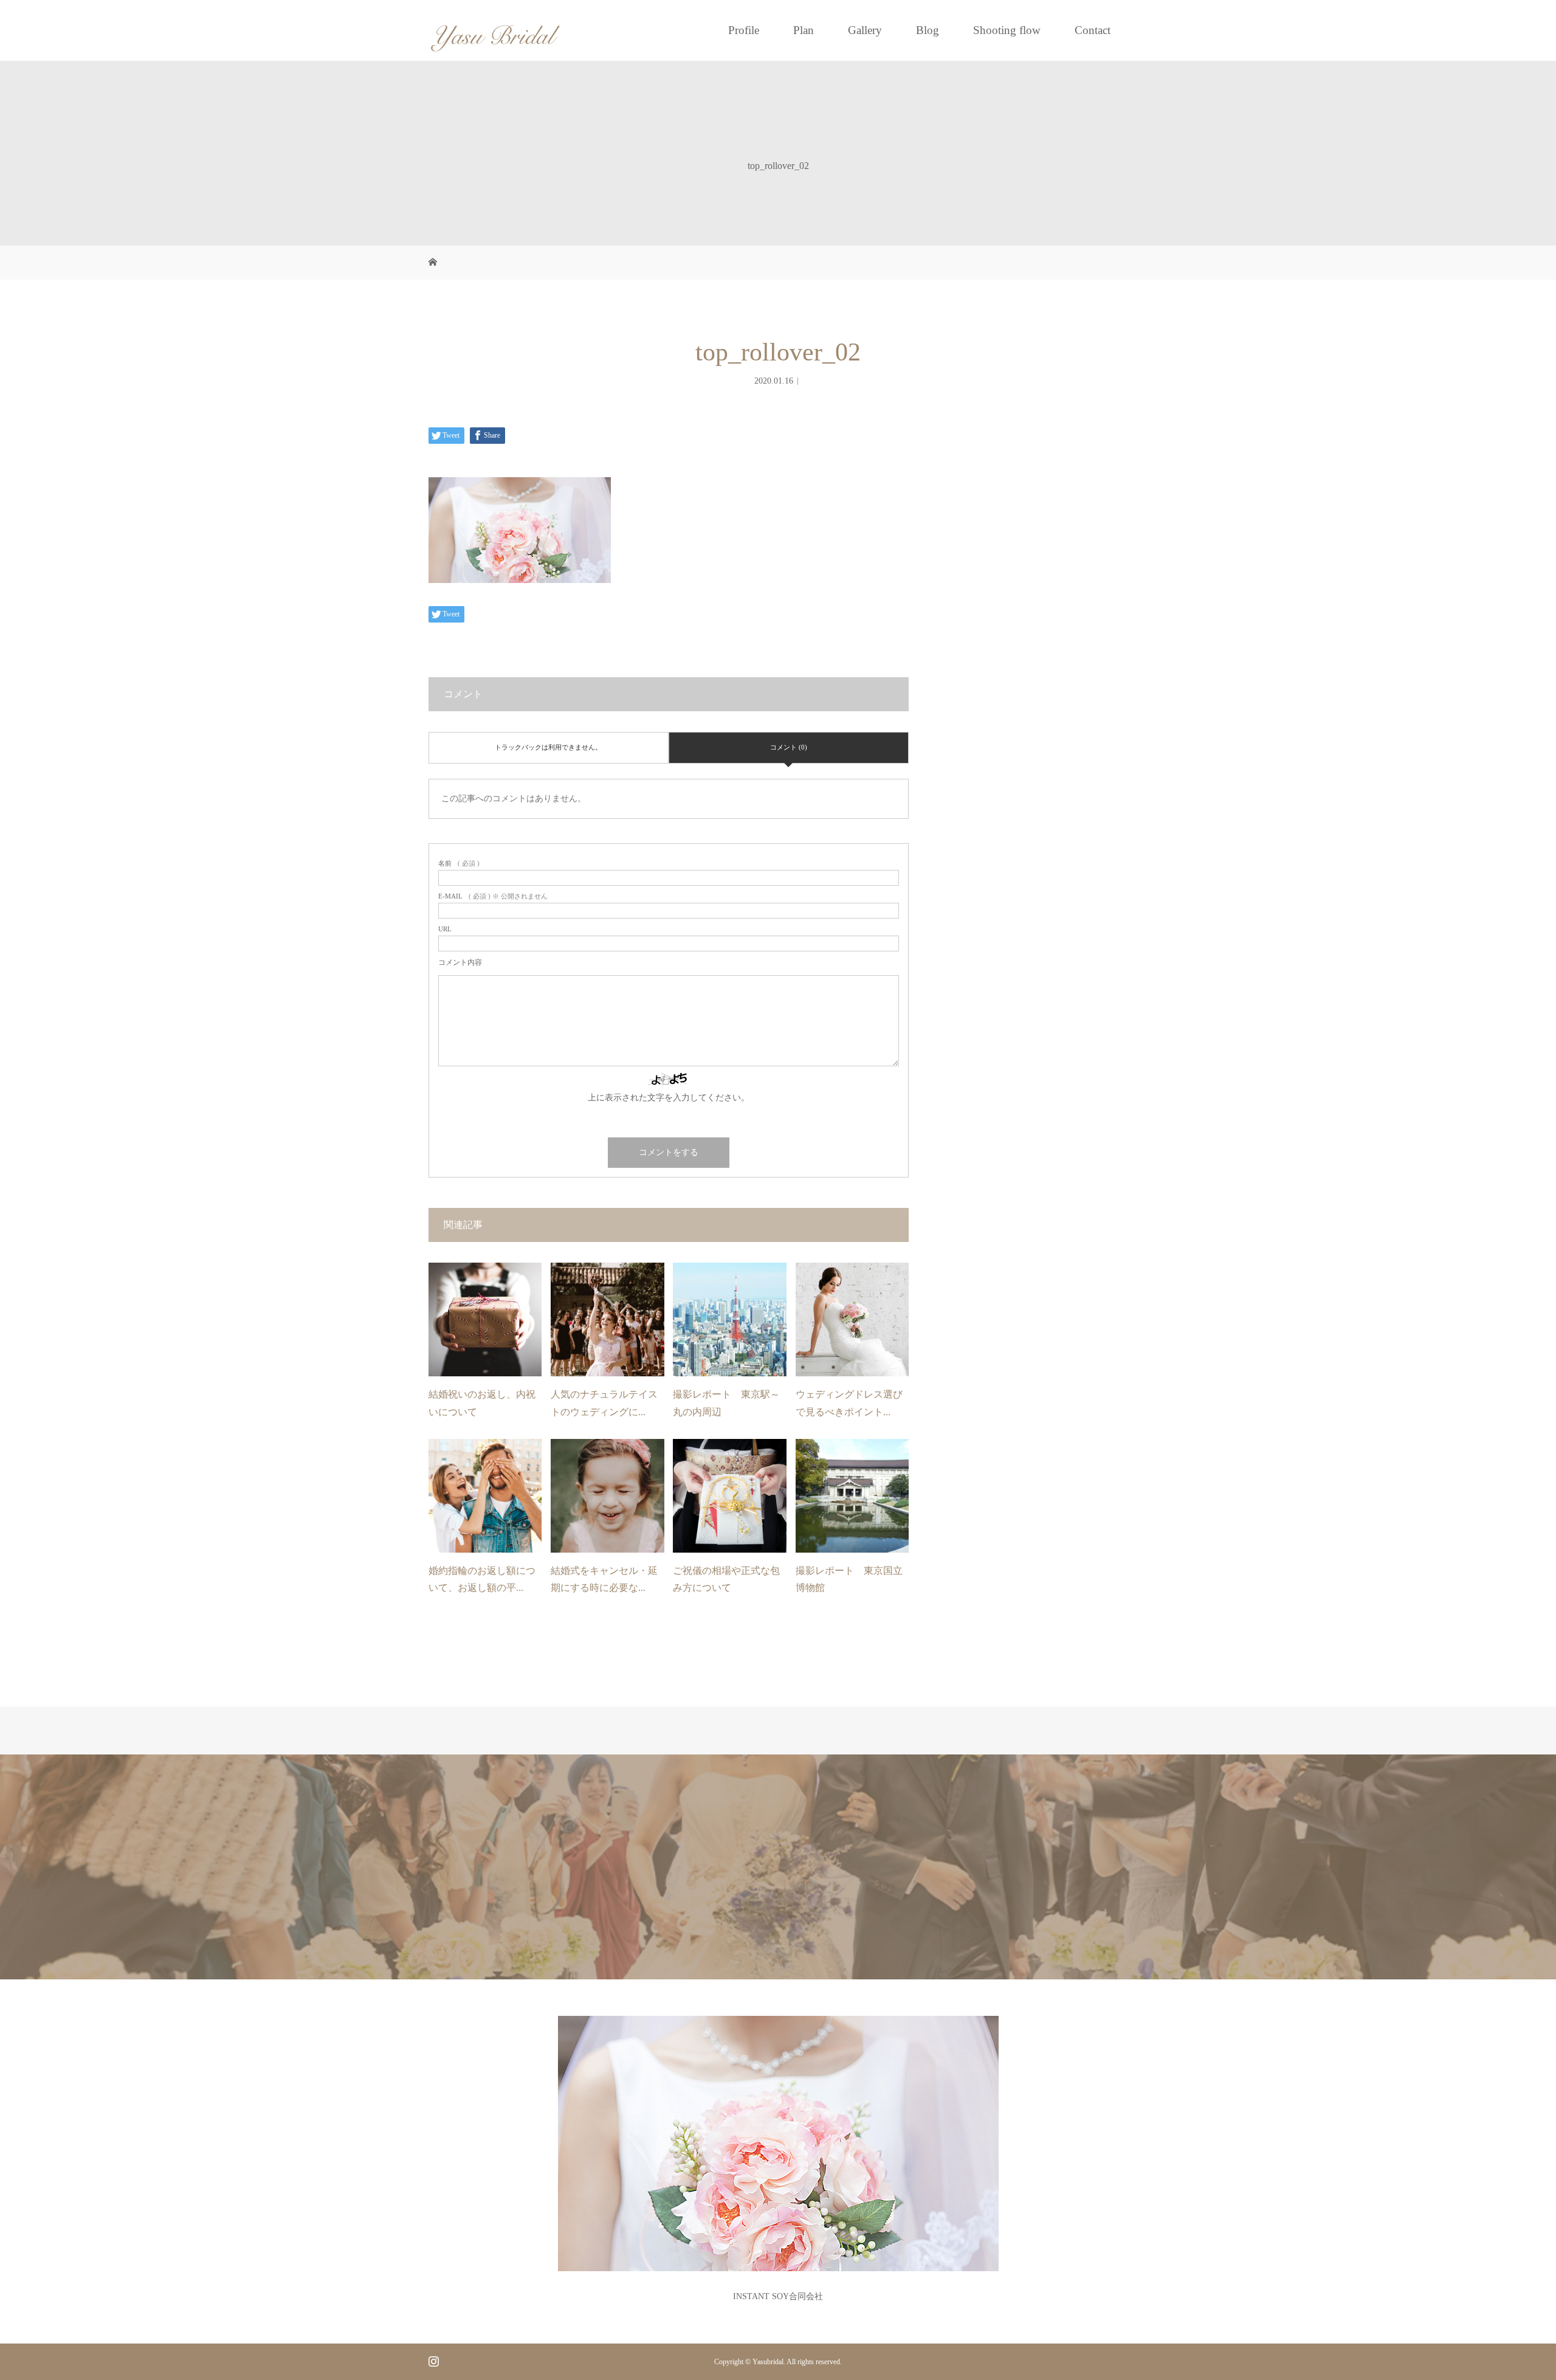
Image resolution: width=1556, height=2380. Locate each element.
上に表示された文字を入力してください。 (669, 1098)
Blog (928, 30)
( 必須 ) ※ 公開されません (493, 896)
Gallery (865, 30)
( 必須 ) (459, 864)
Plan (804, 30)
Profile (744, 30)
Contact (1093, 30)
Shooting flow (1007, 30)
